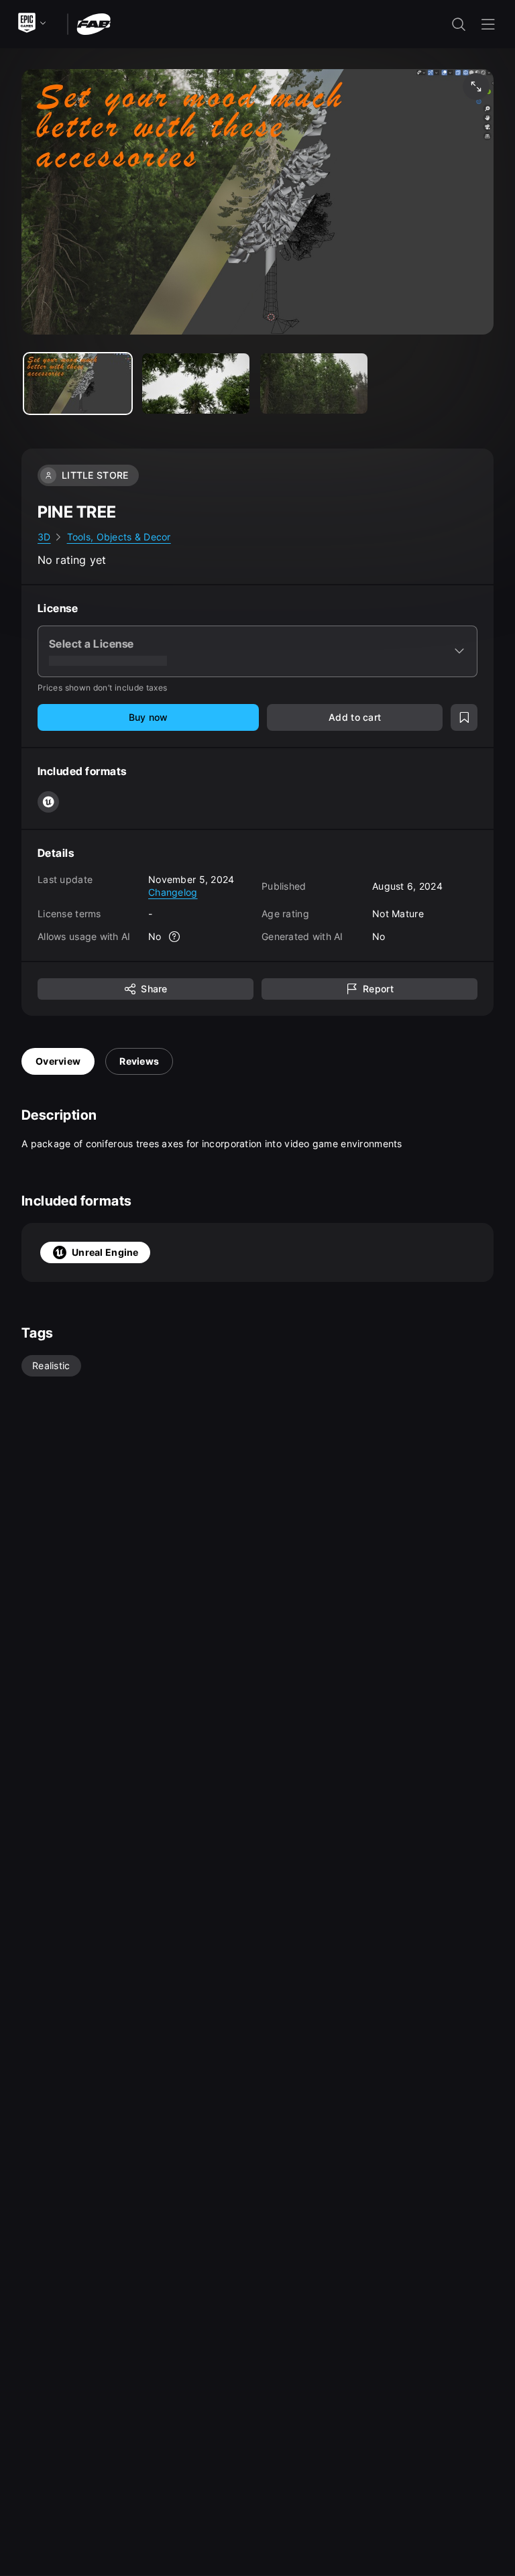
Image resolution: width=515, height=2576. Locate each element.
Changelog (173, 892)
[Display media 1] (196, 384)
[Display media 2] (314, 384)
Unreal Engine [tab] (105, 1252)
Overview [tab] (58, 1061)
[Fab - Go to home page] (94, 23)
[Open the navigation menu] (488, 24)
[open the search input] (459, 24)
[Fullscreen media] (476, 86)
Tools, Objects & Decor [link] (119, 537)
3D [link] (44, 537)
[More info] (175, 937)
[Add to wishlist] (464, 717)
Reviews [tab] (139, 1061)
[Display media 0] (78, 384)
